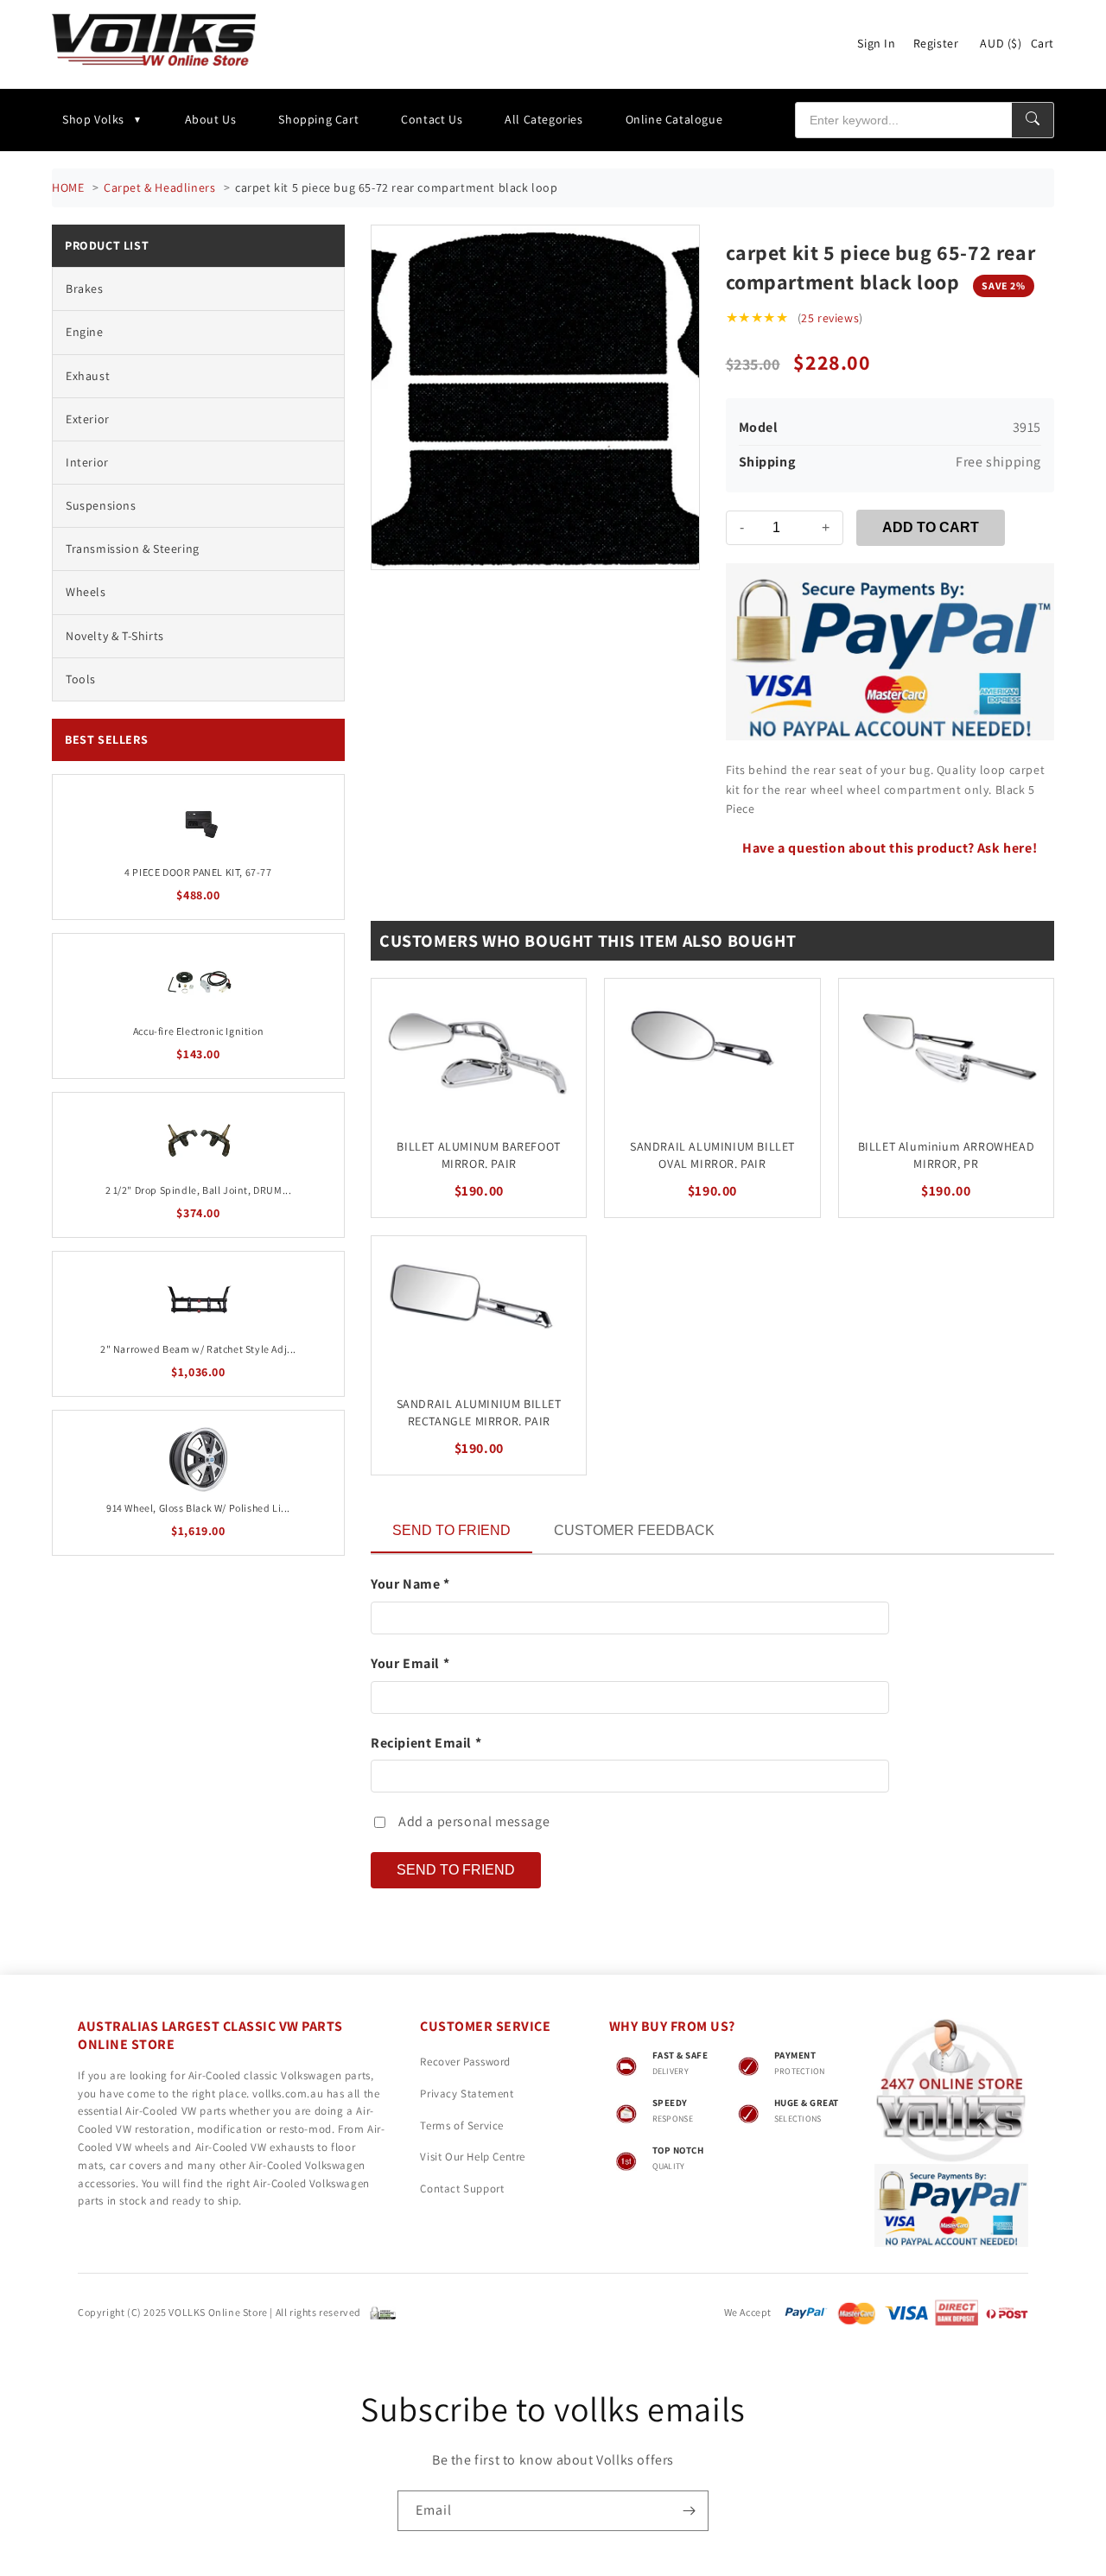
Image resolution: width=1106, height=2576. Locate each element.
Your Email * (410, 1663)
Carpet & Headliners (159, 187)
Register (936, 43)
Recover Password (465, 2062)
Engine (85, 332)
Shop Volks (93, 119)
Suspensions (101, 505)
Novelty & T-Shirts (115, 636)
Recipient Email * (426, 1743)
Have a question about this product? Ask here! (890, 848)
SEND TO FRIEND (451, 1530)
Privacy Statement (467, 2094)
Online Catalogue (674, 119)
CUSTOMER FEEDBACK (634, 1530)
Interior (87, 462)
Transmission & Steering (133, 549)
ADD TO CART (931, 527)
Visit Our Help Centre (473, 2157)
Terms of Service (462, 2126)
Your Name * (410, 1584)
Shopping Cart (318, 119)
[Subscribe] (689, 2511)
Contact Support (462, 2189)
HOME (68, 187)
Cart (1042, 43)
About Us (211, 119)
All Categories (543, 119)
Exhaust (88, 376)
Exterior (88, 419)
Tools (81, 679)
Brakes (85, 289)
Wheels (86, 592)
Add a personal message (474, 1821)
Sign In (876, 43)
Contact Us (432, 119)
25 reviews (830, 318)
